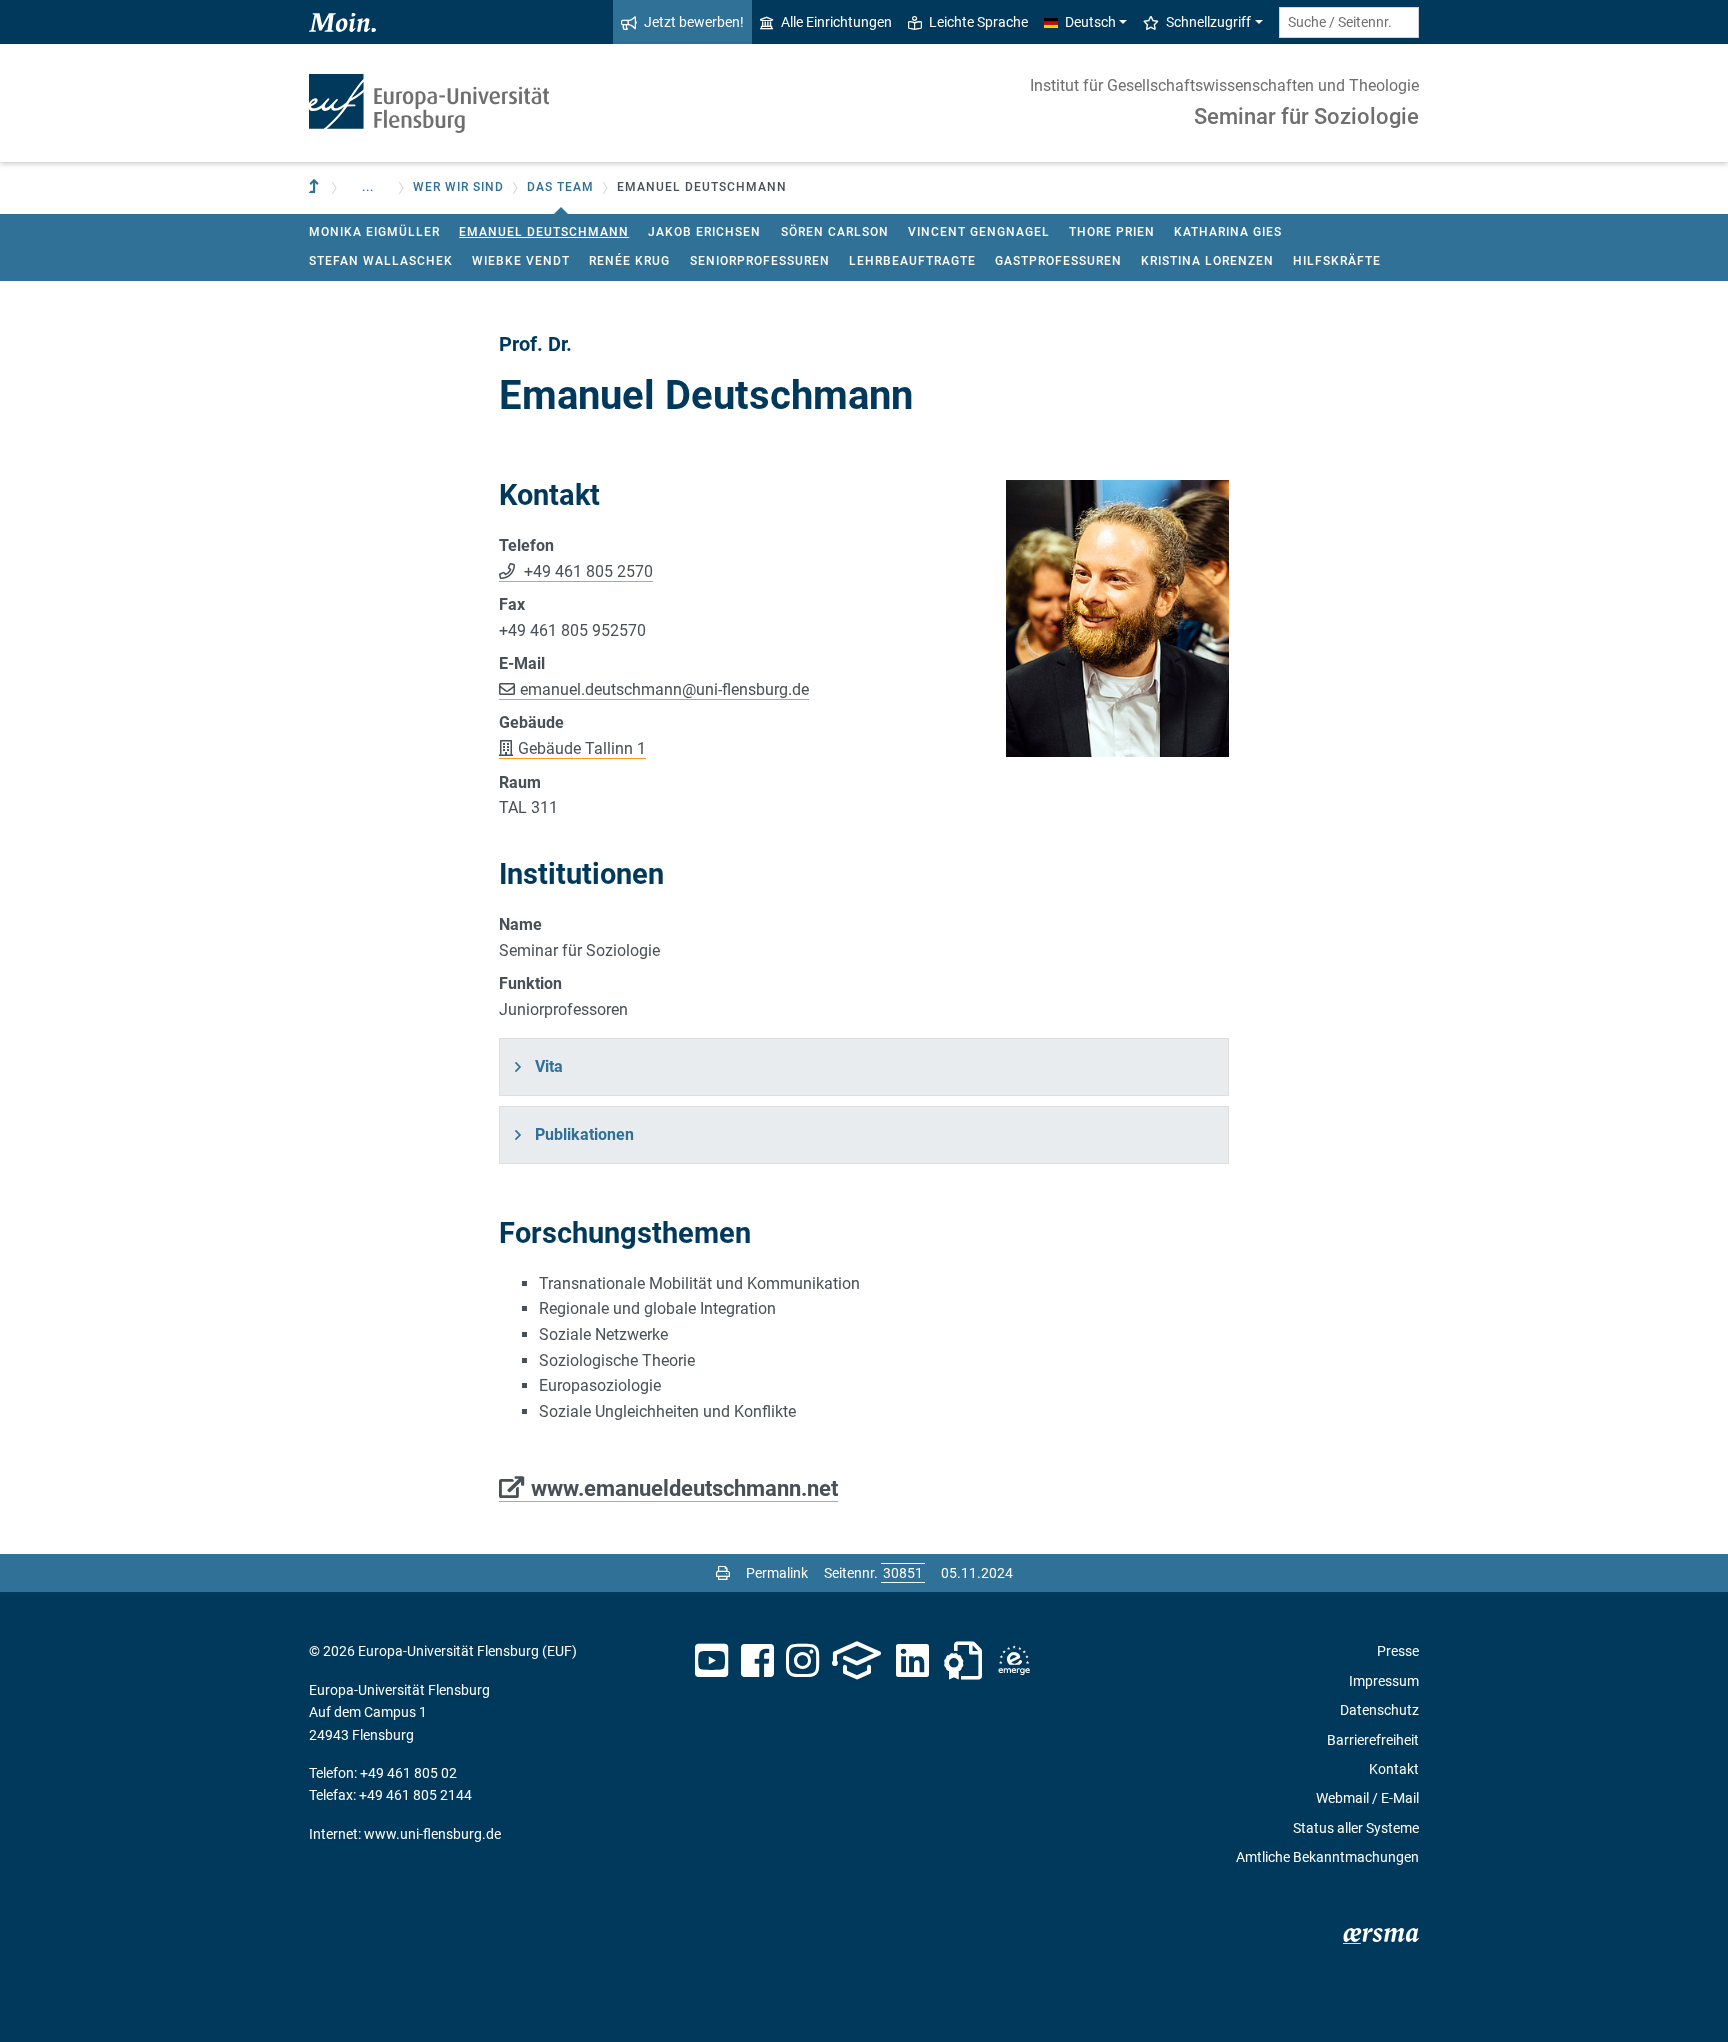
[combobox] (1349, 22)
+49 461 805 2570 (586, 571)
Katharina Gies (1228, 232)
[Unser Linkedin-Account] (913, 1661)
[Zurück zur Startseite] (429, 103)
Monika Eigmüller (374, 232)
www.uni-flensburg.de (432, 1834)
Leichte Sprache (978, 22)
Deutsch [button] (1090, 22)
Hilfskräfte (1337, 261)
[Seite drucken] (723, 1573)
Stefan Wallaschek (381, 261)
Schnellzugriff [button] (1208, 22)
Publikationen (584, 1134)
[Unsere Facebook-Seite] (757, 1661)
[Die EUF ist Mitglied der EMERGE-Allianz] (1014, 1661)
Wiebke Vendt (521, 261)
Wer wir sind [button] (458, 187)
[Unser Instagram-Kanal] (802, 1661)
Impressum (1384, 1681)
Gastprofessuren (1058, 261)
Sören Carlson (835, 232)
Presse (1398, 1651)
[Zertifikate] (963, 1661)
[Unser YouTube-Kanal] (711, 1661)
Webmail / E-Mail (1367, 1798)
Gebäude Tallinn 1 (582, 748)
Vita (549, 1066)
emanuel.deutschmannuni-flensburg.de (664, 689)
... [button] (368, 187)
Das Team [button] (560, 187)
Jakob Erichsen (704, 232)
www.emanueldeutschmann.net (684, 1488)
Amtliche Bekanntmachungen (1327, 1857)
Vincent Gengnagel (979, 232)
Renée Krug (629, 261)
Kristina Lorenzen (1207, 261)
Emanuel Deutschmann (544, 232)
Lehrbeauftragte (912, 261)
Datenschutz (1379, 1710)
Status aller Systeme (1356, 1828)
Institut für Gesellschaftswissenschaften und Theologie (1224, 85)
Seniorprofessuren (760, 261)
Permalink (777, 1573)
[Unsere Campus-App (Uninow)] (856, 1661)
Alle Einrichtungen (836, 22)
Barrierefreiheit (1373, 1740)
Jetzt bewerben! (694, 22)
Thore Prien (1112, 232)
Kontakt (1394, 1769)
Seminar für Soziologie (1306, 116)
